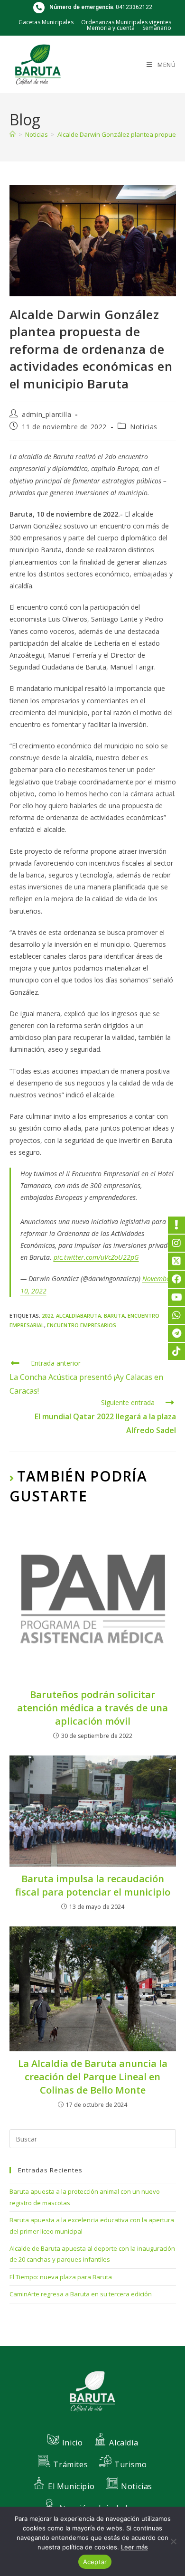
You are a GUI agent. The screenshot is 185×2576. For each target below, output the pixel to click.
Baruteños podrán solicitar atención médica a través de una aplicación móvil (92, 1708)
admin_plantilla (46, 414)
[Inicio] (13, 134)
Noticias (144, 427)
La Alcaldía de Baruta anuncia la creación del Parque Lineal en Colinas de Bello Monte (93, 2077)
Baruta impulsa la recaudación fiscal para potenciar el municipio (93, 1885)
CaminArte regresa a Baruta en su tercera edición (81, 2294)
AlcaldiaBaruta (79, 1316)
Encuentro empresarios (82, 1325)
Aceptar (95, 2562)
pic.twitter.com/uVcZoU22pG (96, 1257)
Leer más (134, 2547)
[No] (173, 2541)
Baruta (114, 1316)
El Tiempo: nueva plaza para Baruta (61, 2277)
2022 (47, 1316)
